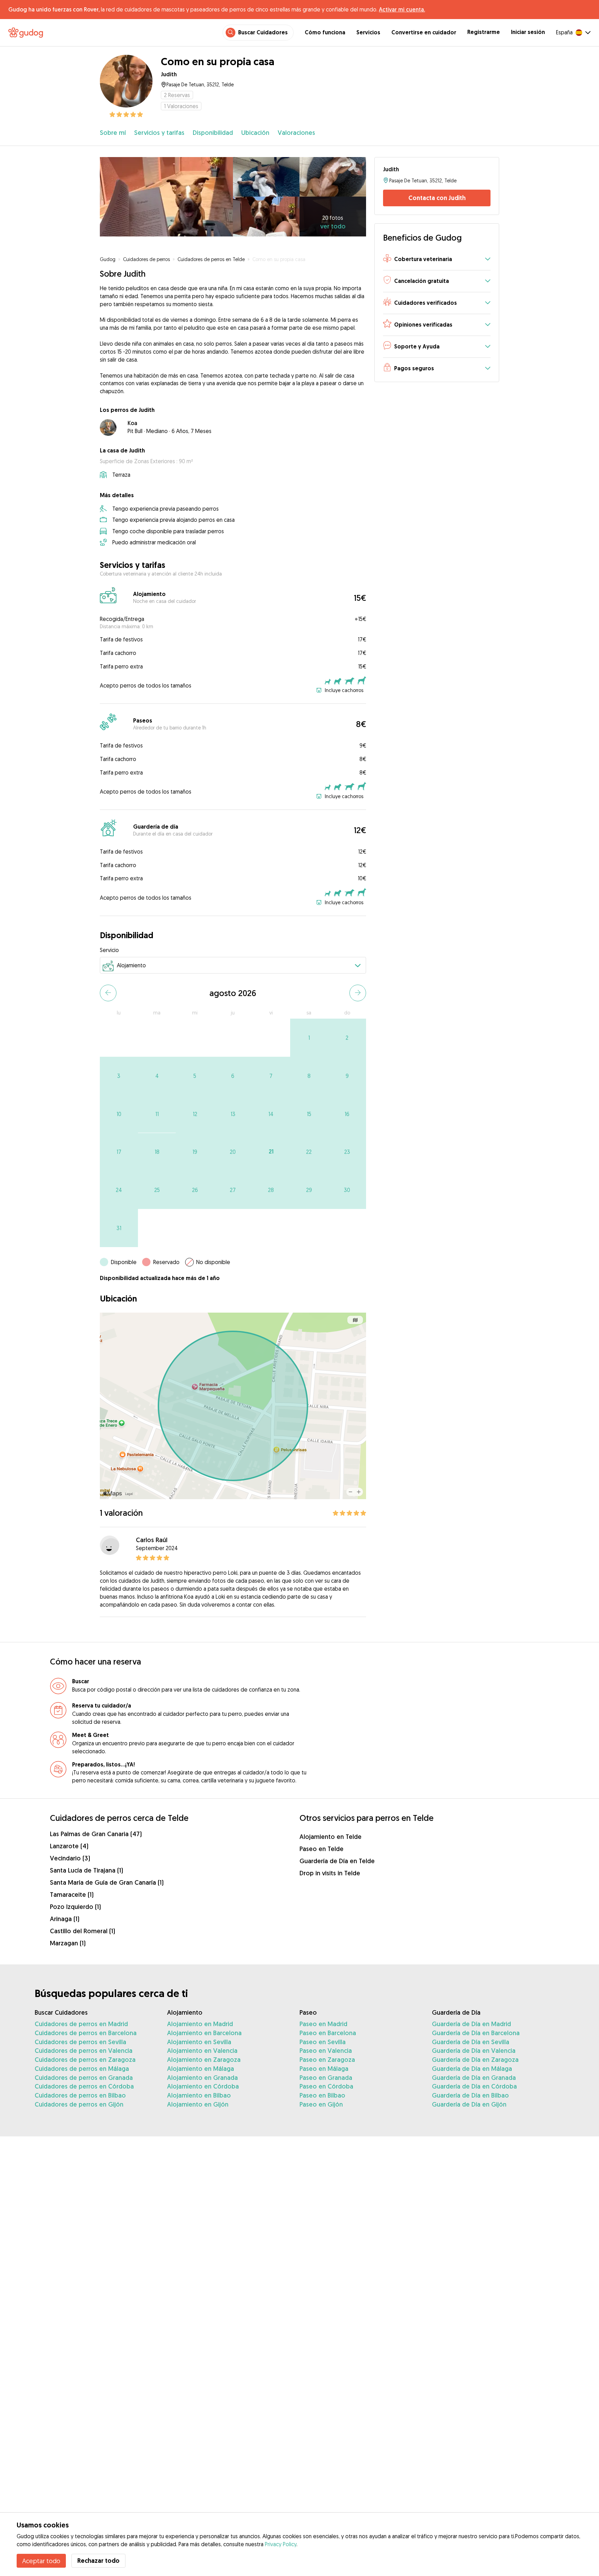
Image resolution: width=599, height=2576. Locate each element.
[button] (437, 260)
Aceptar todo (41, 2561)
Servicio (109, 950)
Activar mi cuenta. (402, 9)
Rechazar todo (98, 2561)
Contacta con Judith (437, 198)
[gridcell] (309, 1038)
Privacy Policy (281, 2544)
